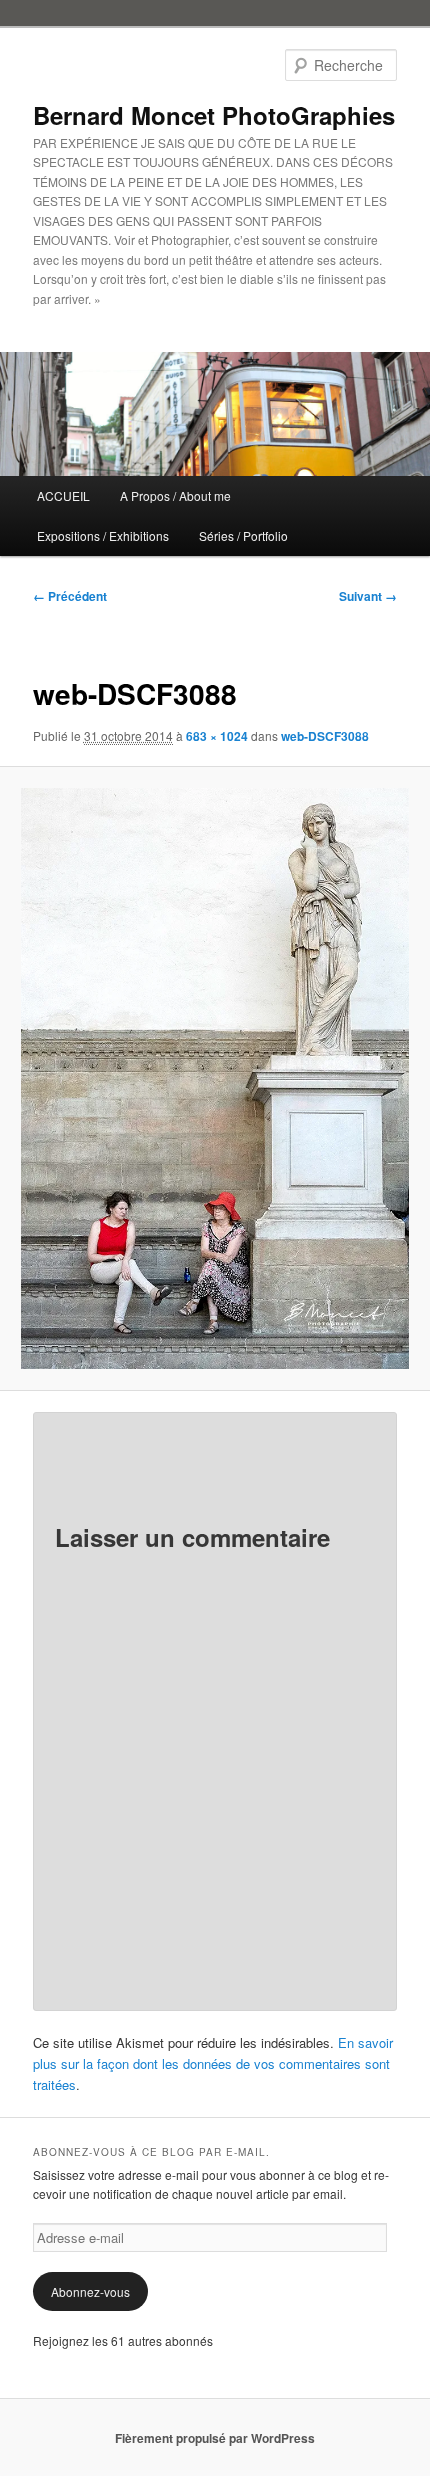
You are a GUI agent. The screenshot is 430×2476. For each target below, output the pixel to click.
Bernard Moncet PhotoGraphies (214, 115)
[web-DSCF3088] (214, 1078)
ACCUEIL (63, 495)
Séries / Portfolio (243, 535)
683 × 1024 (217, 736)
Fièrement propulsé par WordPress (215, 2438)
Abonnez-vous (90, 2291)
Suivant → (368, 596)
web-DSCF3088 (325, 736)
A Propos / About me (175, 495)
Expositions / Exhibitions (103, 535)
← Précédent (70, 596)
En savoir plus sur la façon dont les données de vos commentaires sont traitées (213, 2063)
